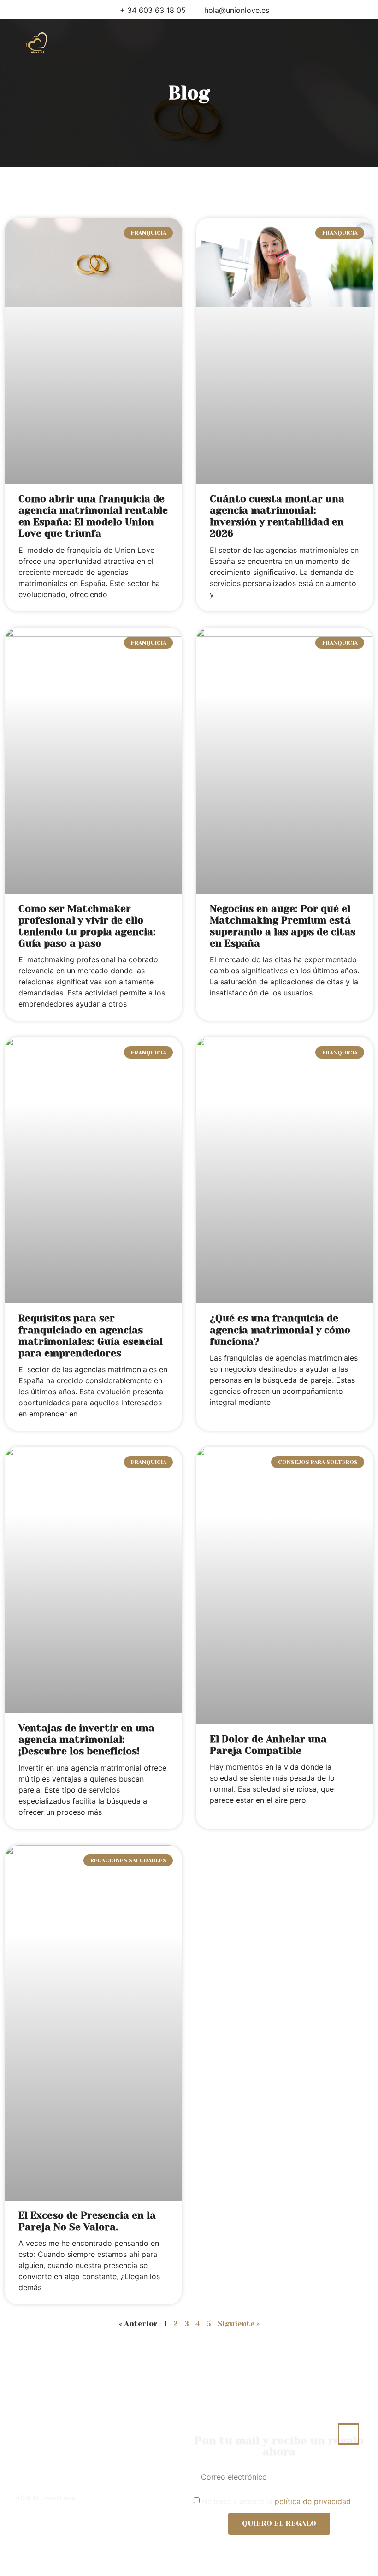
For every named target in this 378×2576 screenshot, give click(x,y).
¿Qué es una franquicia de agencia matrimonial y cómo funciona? (280, 1330)
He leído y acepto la (276, 2501)
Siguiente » (239, 2324)
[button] (224, 43)
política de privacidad (313, 2501)
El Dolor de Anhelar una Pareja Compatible (268, 1745)
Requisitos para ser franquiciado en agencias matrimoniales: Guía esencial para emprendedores (91, 1336)
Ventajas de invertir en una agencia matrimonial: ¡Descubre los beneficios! (86, 1740)
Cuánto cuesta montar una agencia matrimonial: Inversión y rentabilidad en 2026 (277, 516)
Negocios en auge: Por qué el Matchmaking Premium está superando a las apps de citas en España (283, 926)
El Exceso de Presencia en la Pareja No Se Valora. (87, 2221)
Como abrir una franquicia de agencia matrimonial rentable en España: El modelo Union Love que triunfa (93, 516)
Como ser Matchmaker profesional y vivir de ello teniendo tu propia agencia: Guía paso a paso (87, 926)
